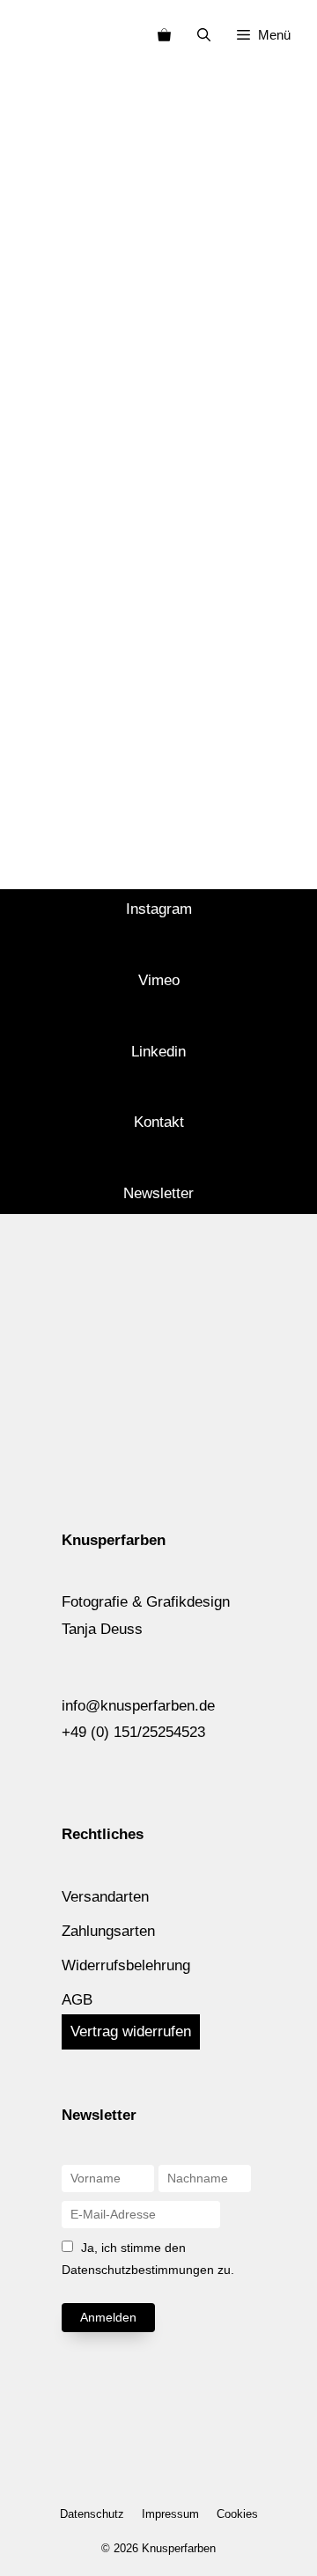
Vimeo (159, 980)
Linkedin (158, 1052)
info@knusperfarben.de (138, 1706)
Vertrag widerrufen (131, 2031)
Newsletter (158, 1193)
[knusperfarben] (43, 35)
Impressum (170, 2514)
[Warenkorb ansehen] (164, 35)
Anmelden (108, 2317)
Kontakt (159, 1122)
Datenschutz (92, 2514)
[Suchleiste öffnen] (204, 35)
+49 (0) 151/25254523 (133, 1732)
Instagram (159, 909)
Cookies (237, 2514)
